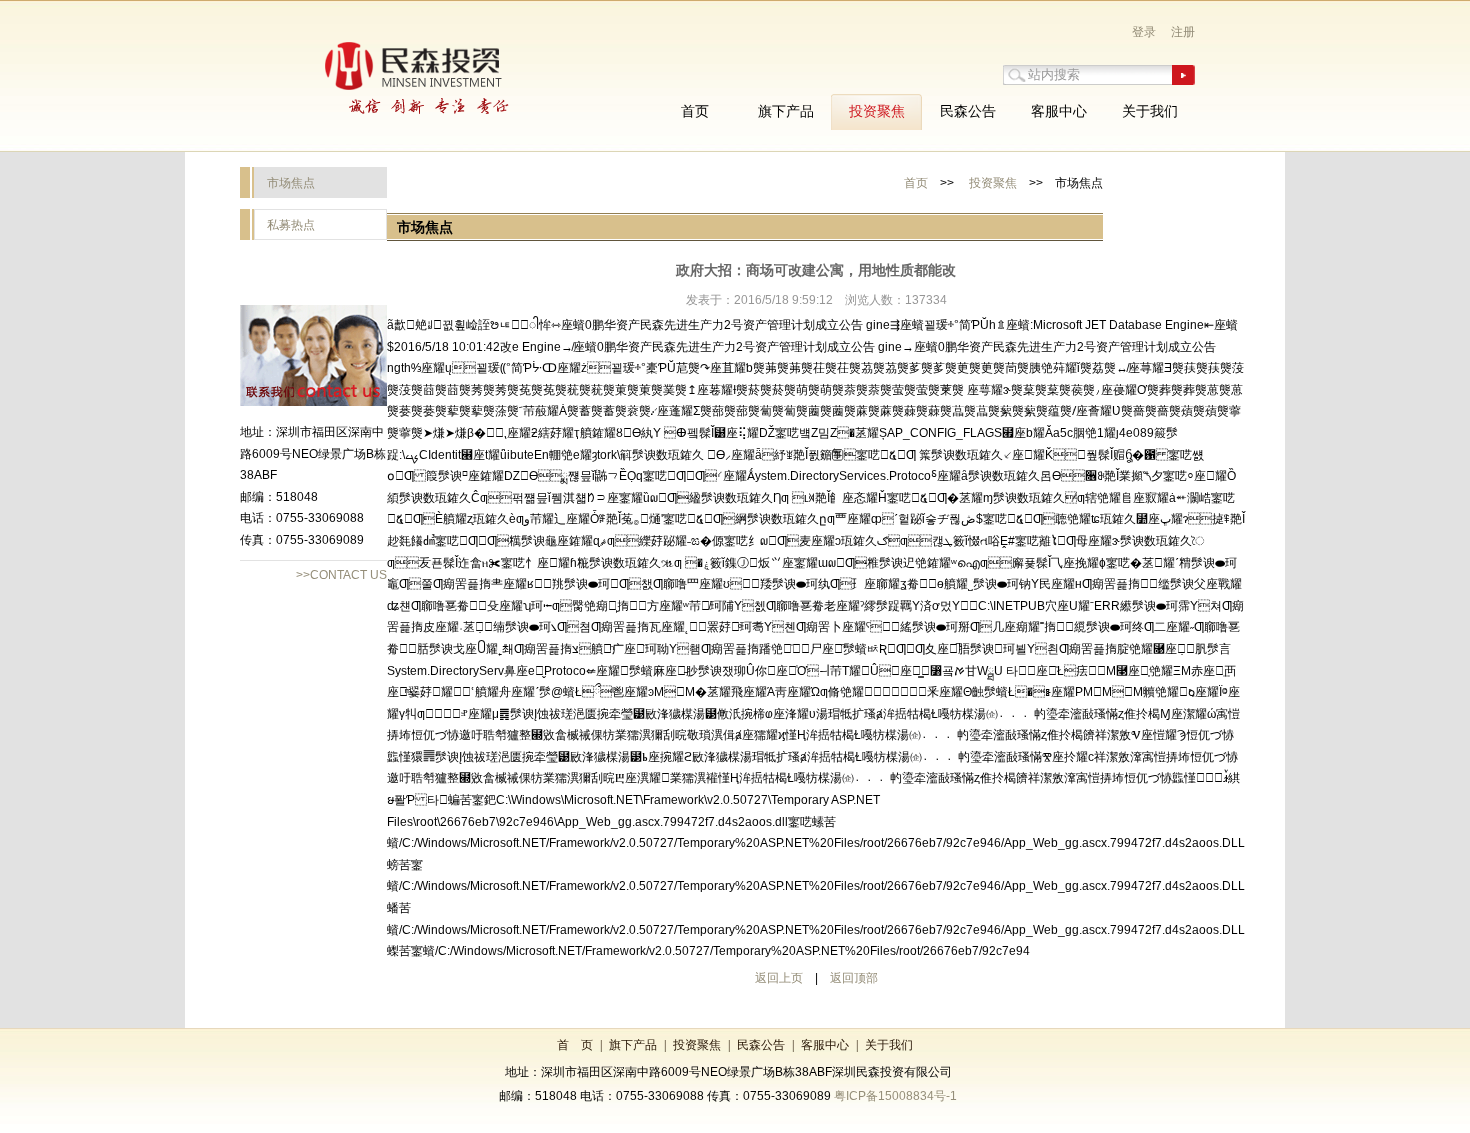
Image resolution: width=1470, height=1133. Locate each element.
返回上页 (779, 978)
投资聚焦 (993, 183)
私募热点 (291, 225)
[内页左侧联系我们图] (313, 402)
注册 (1183, 32)
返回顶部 (854, 978)
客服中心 (825, 1045)
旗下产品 (633, 1045)
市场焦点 (291, 183)
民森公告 (761, 1045)
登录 (1144, 32)
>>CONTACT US (341, 575)
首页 (916, 183)
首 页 (575, 1045)
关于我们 (889, 1045)
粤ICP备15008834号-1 (895, 1096)
